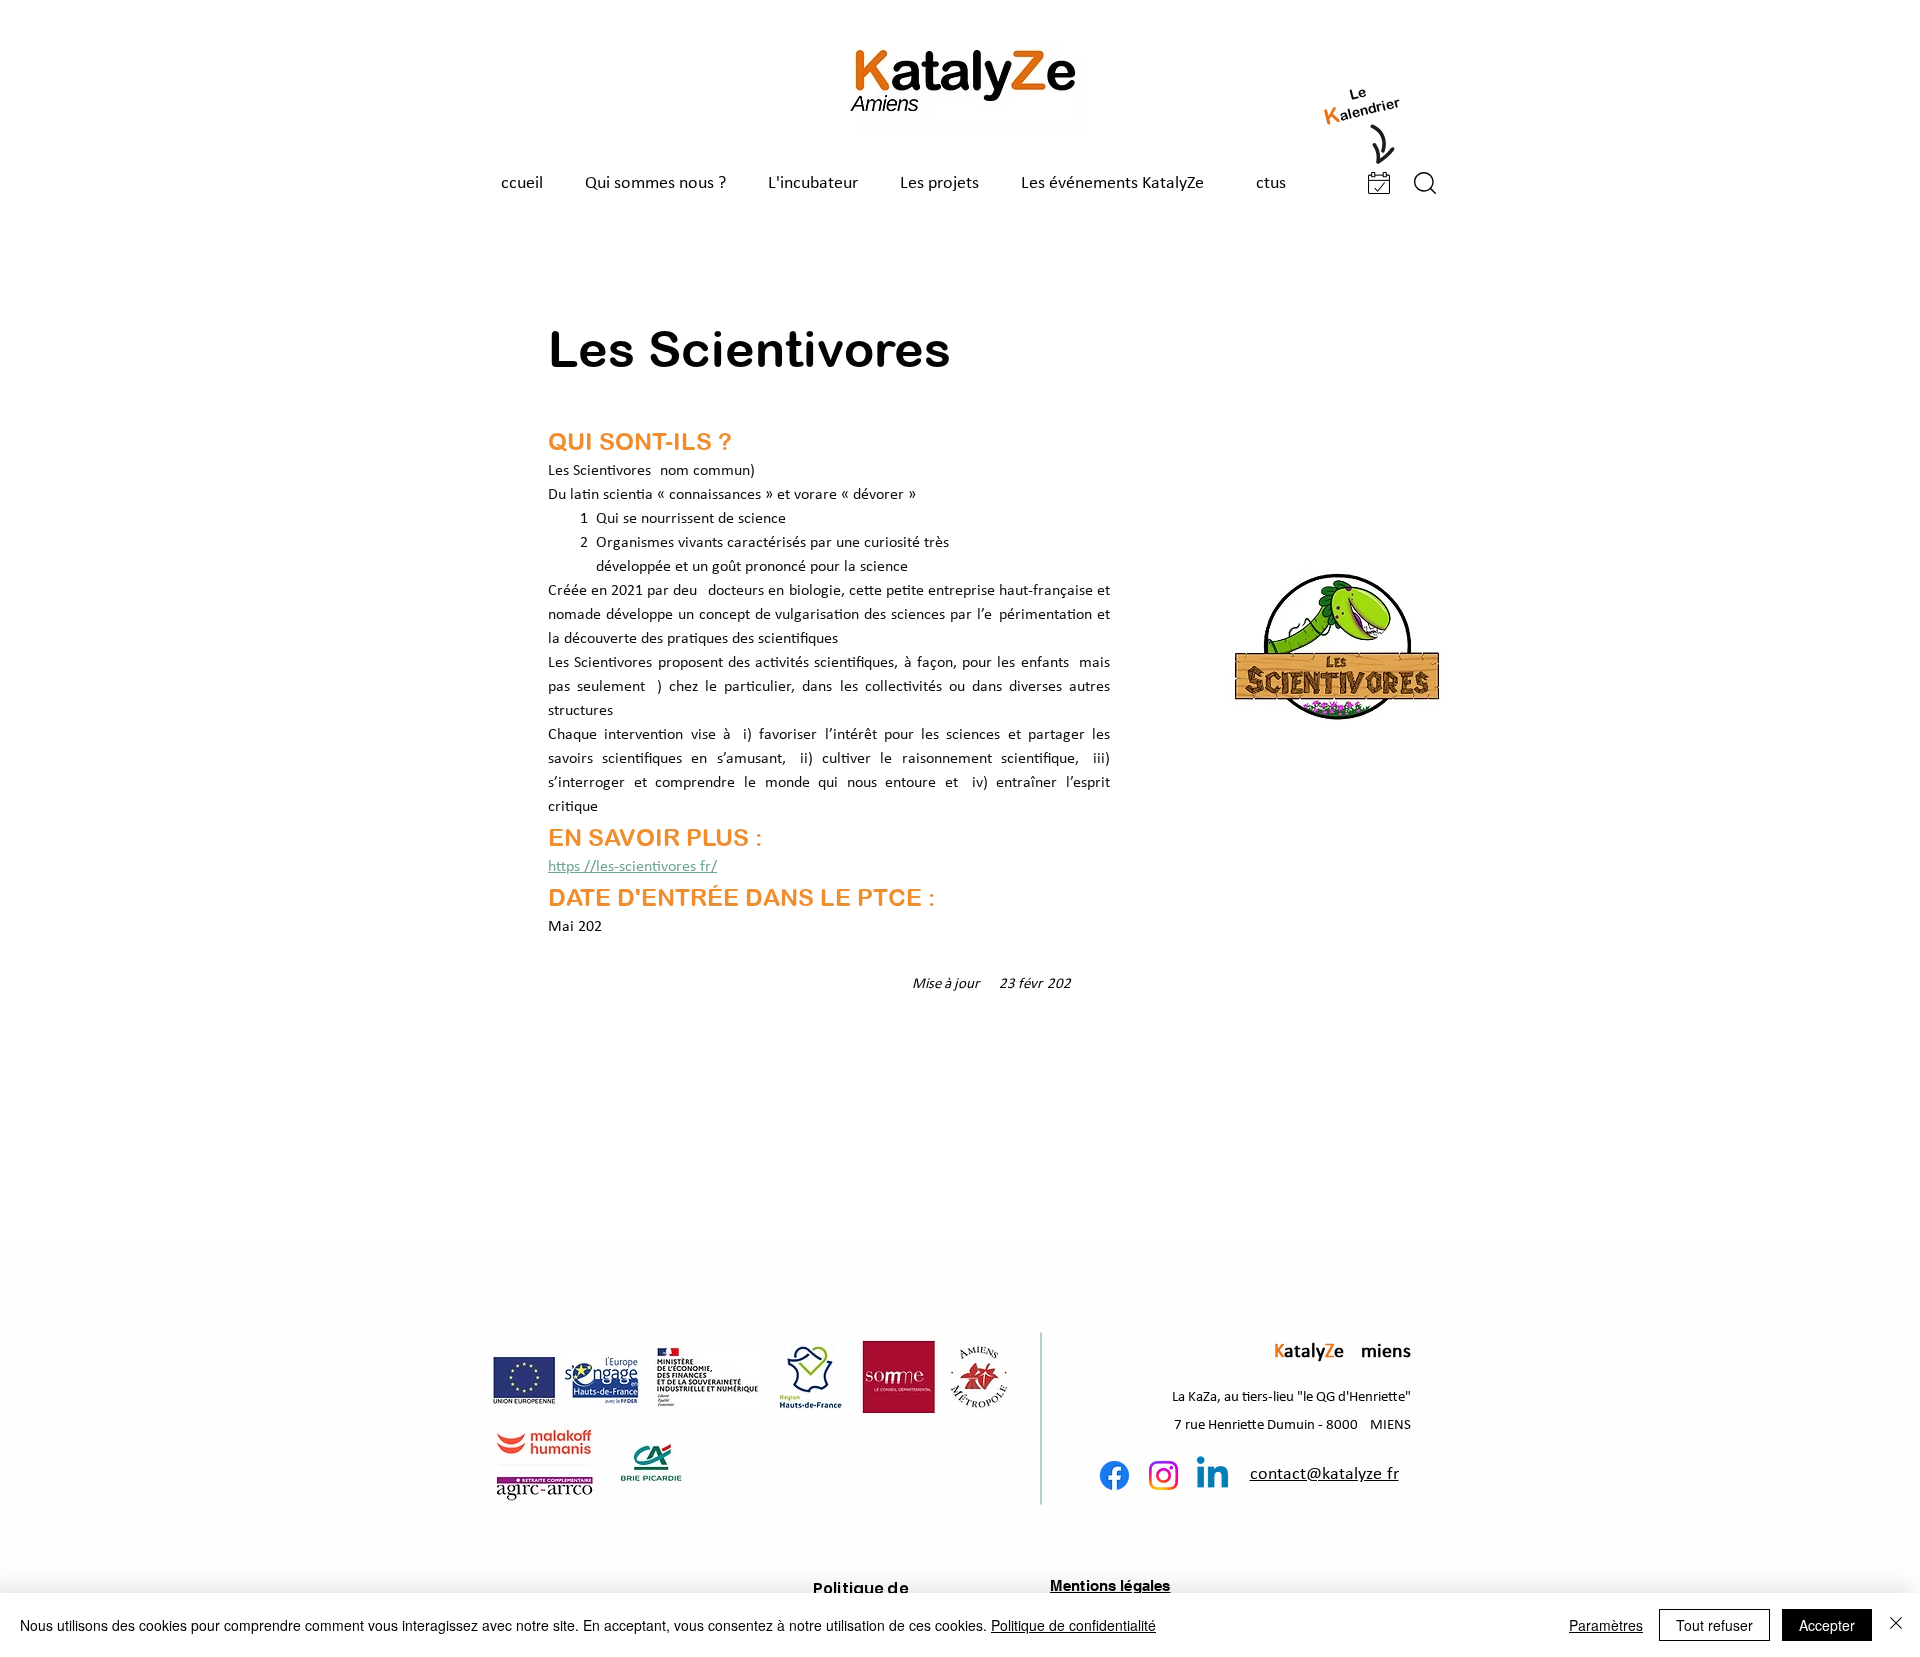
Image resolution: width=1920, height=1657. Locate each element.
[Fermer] (1896, 1625)
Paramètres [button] (1606, 1625)
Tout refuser (1714, 1625)
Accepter (1827, 1625)
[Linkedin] (1212, 1475)
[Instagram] (1163, 1475)
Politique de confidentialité (1073, 1625)
